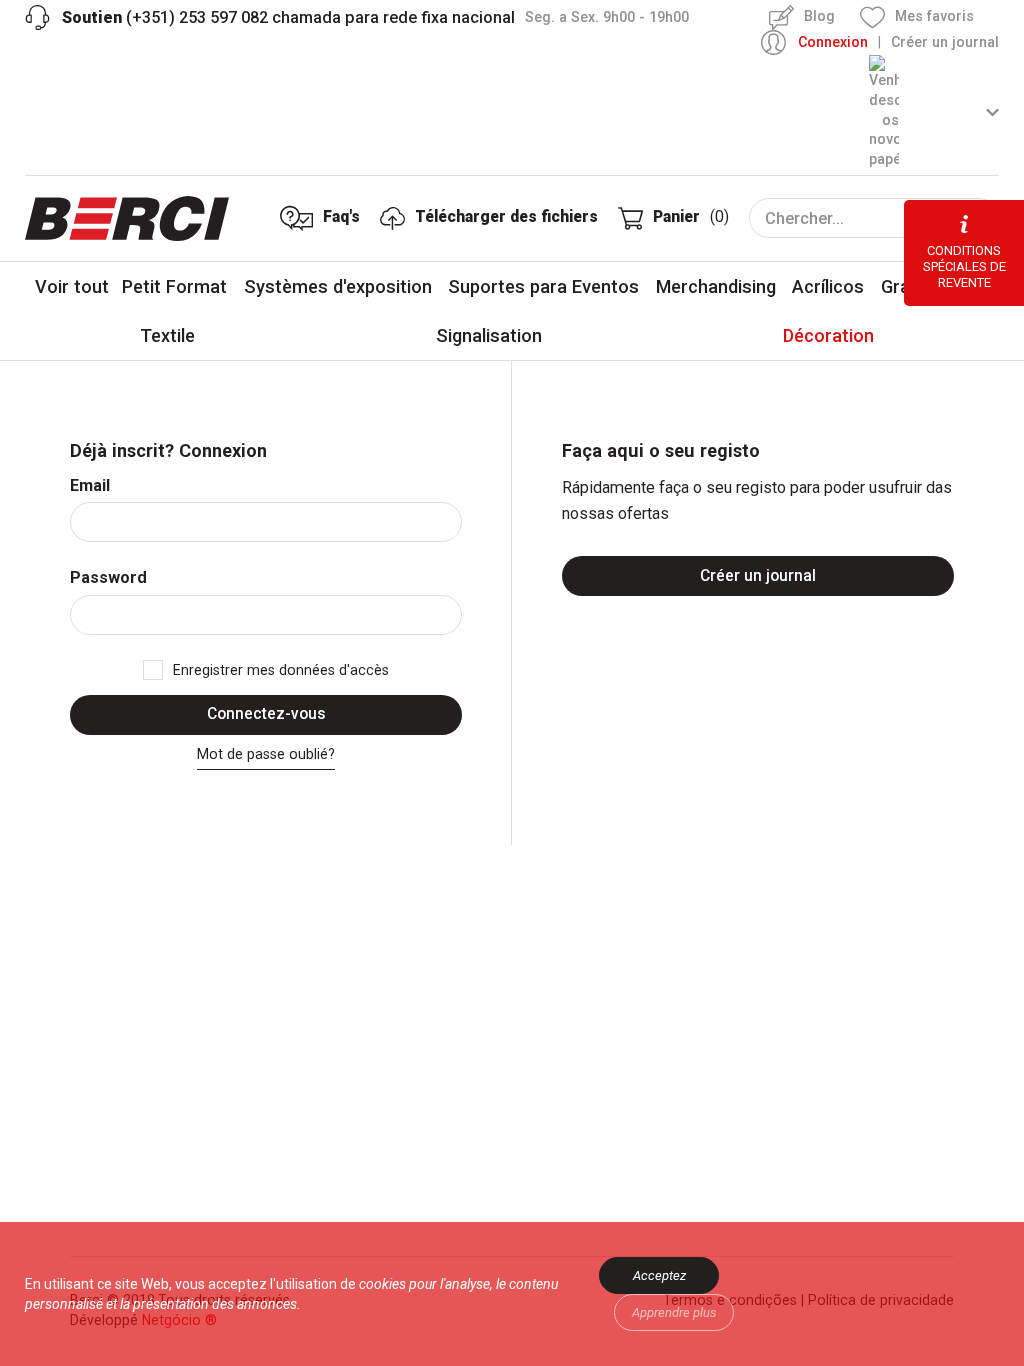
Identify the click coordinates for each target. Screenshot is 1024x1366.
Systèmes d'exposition (338, 286)
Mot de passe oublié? (266, 754)
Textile (167, 335)
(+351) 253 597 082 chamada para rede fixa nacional (288, 17)
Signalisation (489, 335)
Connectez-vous (266, 714)
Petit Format (174, 286)
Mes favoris (934, 16)
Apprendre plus (674, 1312)
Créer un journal (945, 42)
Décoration (828, 335)
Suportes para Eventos (543, 286)
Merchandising (716, 286)
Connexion (833, 42)
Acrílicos (828, 286)
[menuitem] (934, 112)
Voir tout (72, 286)
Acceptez (659, 1275)
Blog (819, 16)
